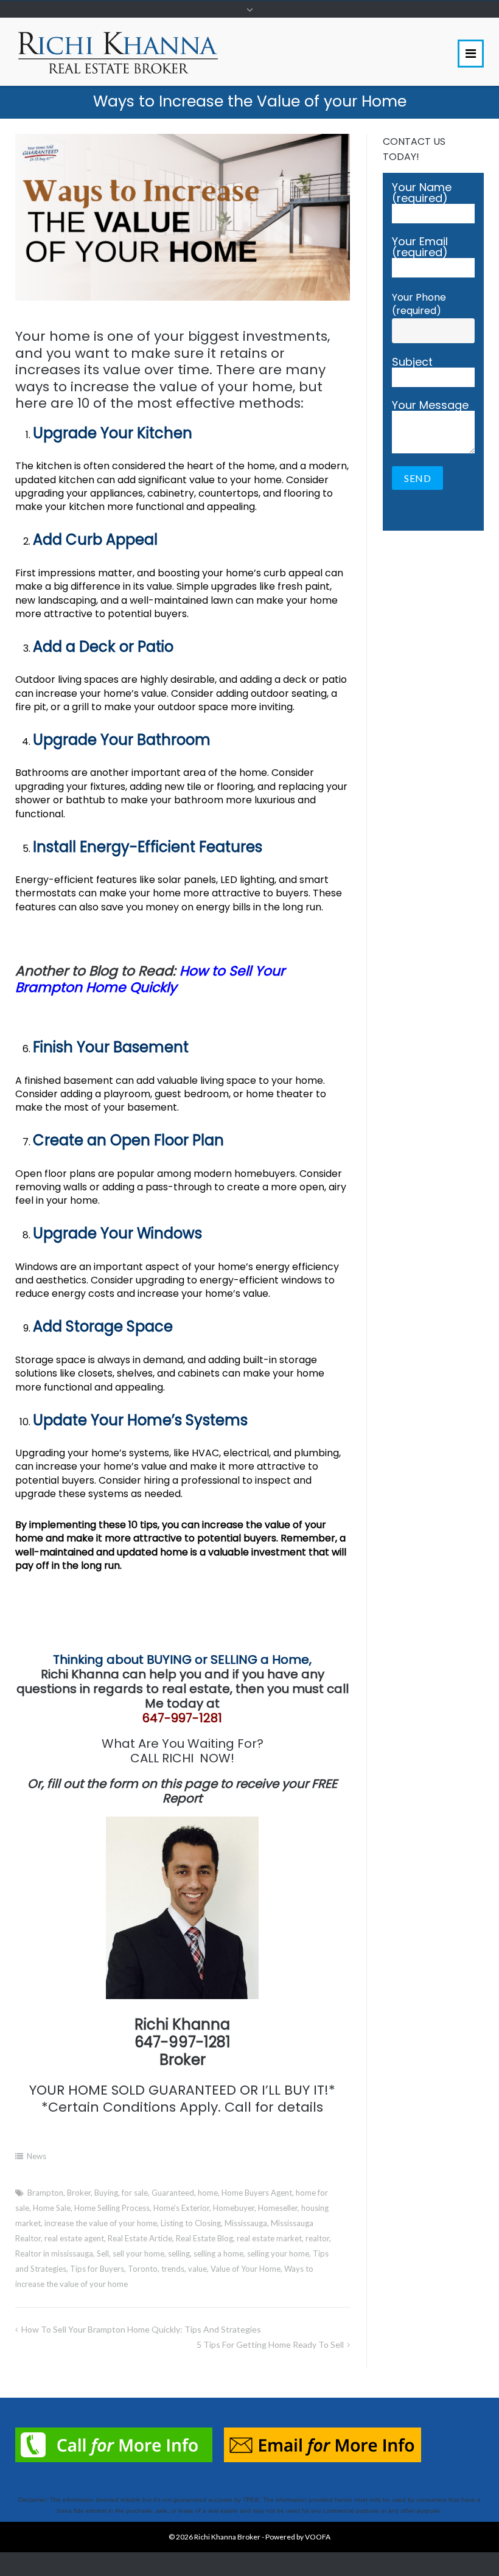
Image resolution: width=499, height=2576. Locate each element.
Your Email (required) (420, 248)
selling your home (278, 2253)
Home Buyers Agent (257, 2193)
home (208, 2193)
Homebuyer (234, 2208)
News (37, 2156)
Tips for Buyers (97, 2269)
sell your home (138, 2253)
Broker (79, 2193)
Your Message (430, 406)
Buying (106, 2193)
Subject (412, 363)
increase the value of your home (101, 2223)
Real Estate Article (140, 2238)
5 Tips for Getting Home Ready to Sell (270, 2344)
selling (179, 2253)
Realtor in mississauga (54, 2253)
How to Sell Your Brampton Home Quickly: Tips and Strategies (141, 2329)
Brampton (45, 2193)
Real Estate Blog (204, 2238)
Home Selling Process (112, 2208)
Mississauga (246, 2223)
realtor (317, 2238)
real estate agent (74, 2238)
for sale (135, 2193)
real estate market (269, 2238)
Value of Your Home (246, 2269)
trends (173, 2269)
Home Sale (52, 2208)
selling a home (218, 2253)
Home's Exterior (181, 2208)
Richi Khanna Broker (227, 2537)
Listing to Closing (191, 2223)
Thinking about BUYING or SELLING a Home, (182, 1660)
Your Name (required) (422, 194)
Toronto (143, 2269)
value (197, 2269)
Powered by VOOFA (298, 2537)
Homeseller (278, 2208)
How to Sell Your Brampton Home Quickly (150, 979)
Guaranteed (173, 2193)
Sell (103, 2253)
